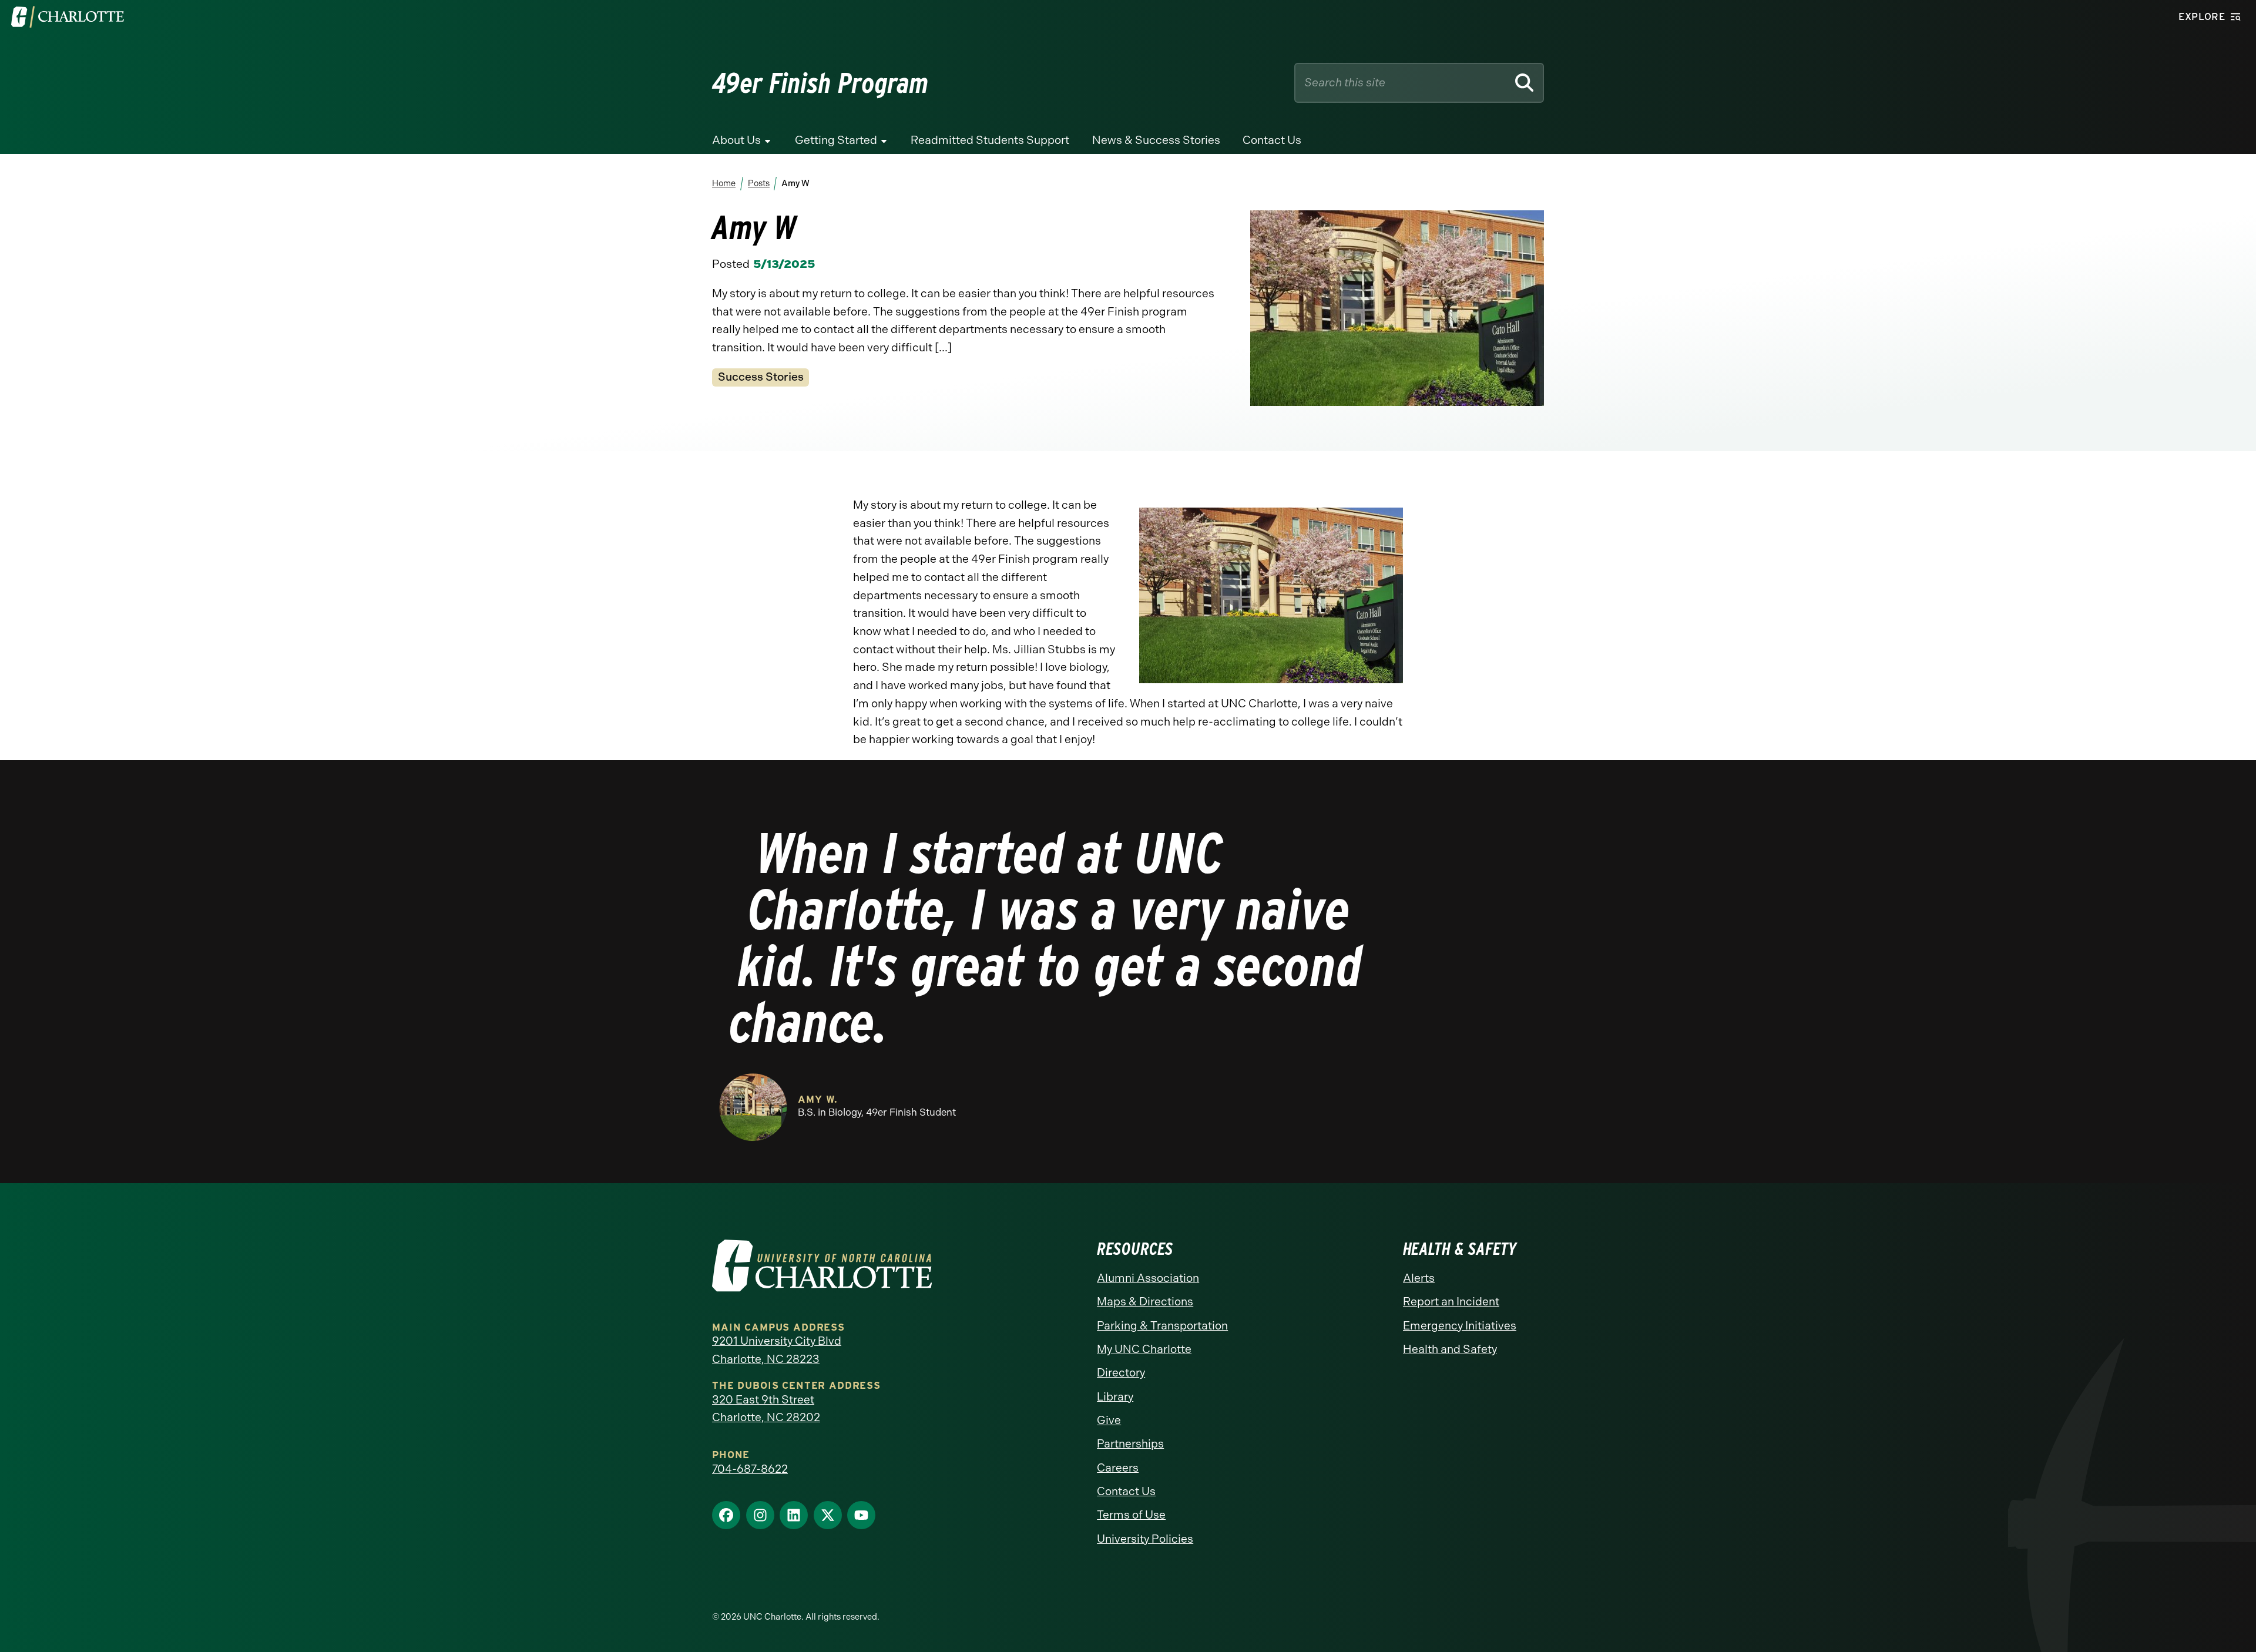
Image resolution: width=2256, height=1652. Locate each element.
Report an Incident (1451, 1302)
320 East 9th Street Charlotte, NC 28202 (766, 1409)
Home (724, 183)
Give (1109, 1420)
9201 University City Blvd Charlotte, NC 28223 (777, 1350)
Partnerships (1130, 1444)
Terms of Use (1131, 1515)
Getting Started (836, 140)
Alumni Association (1148, 1278)
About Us (736, 140)
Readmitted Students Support (990, 140)
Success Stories (761, 377)
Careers (1118, 1468)
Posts (758, 183)
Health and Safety (1450, 1349)
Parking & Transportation (1162, 1326)
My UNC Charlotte (1144, 1349)
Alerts (1419, 1278)
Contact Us (1272, 140)
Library (1115, 1397)
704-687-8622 (750, 1469)
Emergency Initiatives (1460, 1326)
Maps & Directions (1145, 1302)
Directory (1121, 1373)
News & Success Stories (1156, 140)
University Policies (1145, 1539)
